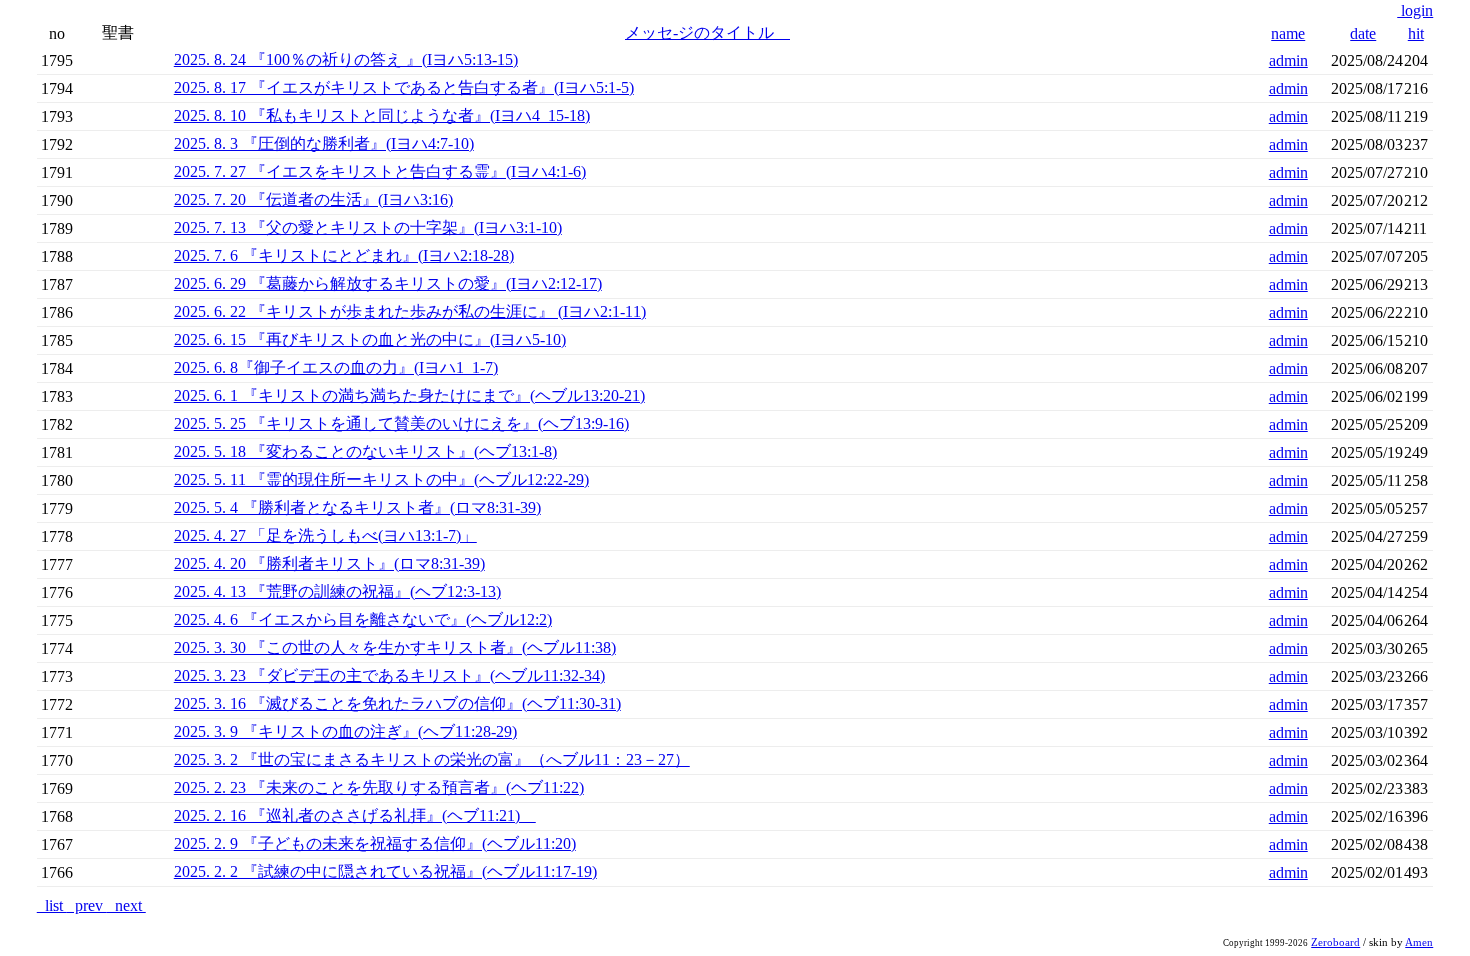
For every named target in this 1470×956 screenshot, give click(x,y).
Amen (1419, 942)
